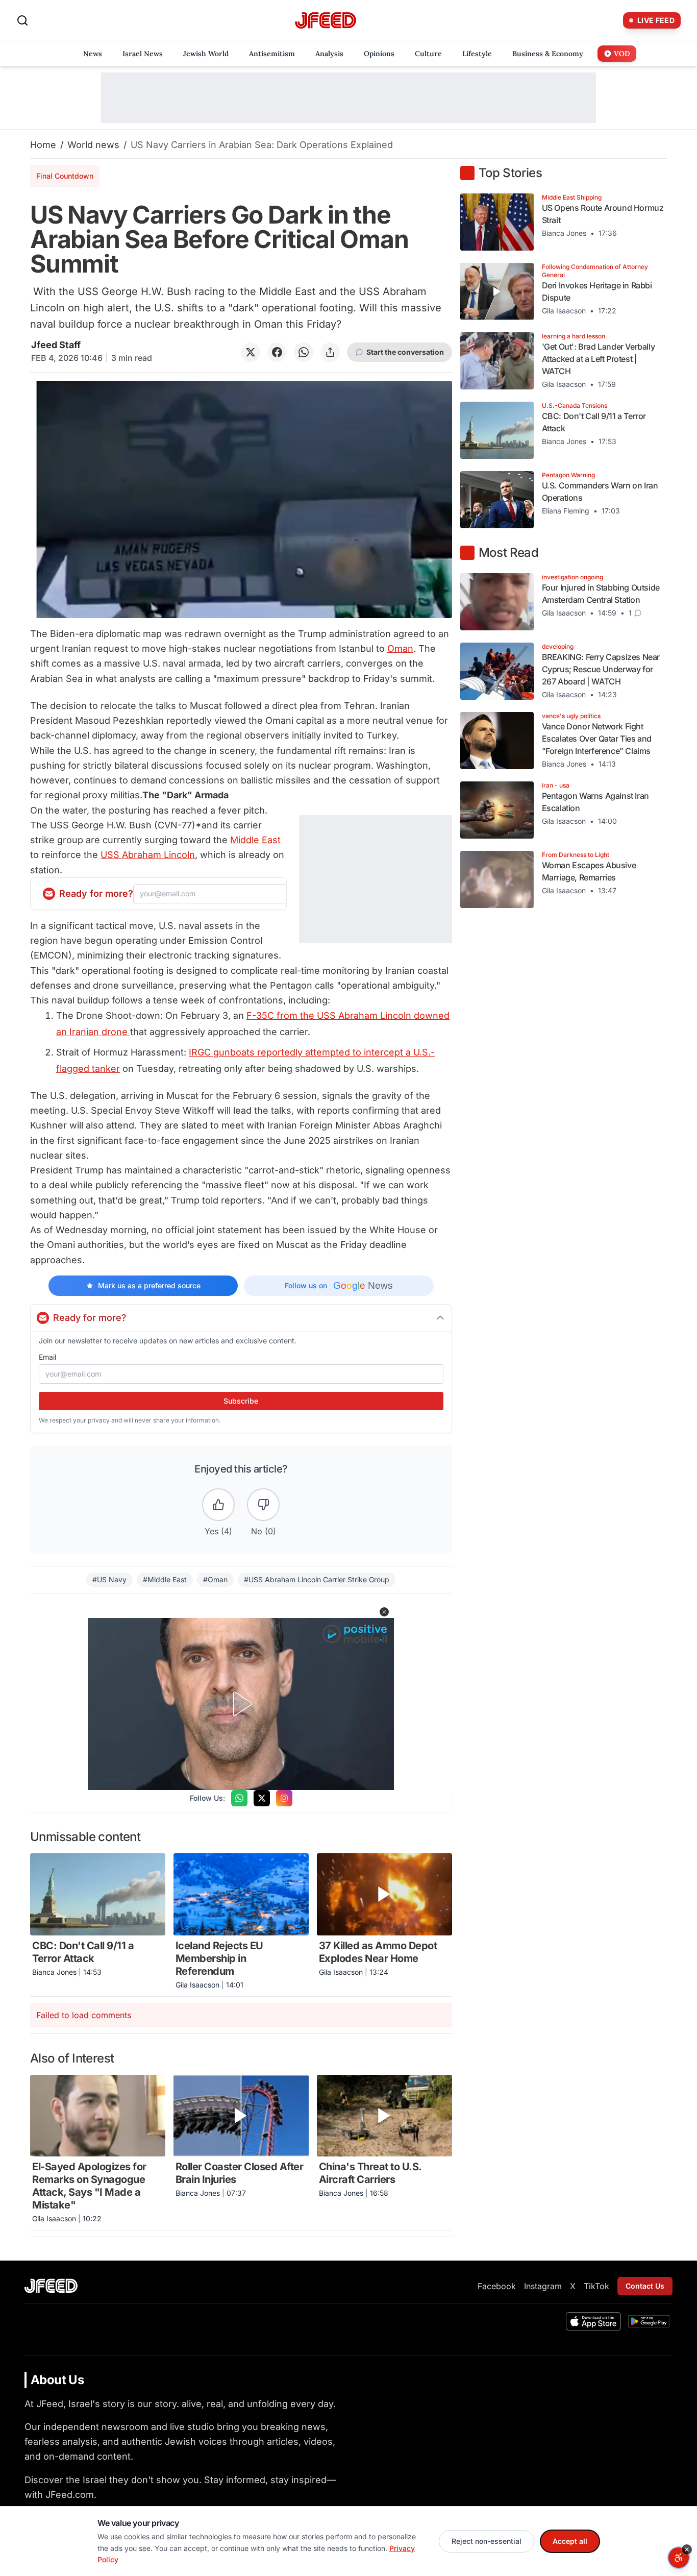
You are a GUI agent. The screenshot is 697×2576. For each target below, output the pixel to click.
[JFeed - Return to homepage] (51, 2286)
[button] (384, 1612)
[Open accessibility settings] (679, 2558)
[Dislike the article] (263, 1505)
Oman (400, 648)
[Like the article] (218, 1505)
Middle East (255, 840)
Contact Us (645, 2286)
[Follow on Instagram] (284, 1798)
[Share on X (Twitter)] (251, 352)
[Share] (330, 352)
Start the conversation (405, 352)
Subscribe (241, 1401)
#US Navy (109, 1579)
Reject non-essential (487, 2541)
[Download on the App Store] (593, 2321)
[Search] (22, 20)
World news (93, 145)
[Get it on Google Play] (649, 2321)
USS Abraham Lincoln (148, 855)
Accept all (570, 2541)
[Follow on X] (262, 1798)
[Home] (326, 21)
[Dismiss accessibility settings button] (687, 2549)
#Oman (215, 1579)
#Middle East (165, 1579)
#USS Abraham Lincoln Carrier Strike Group (317, 1579)
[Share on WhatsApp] (304, 352)
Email (47, 1357)
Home (43, 145)
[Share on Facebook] (277, 352)
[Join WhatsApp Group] (239, 1798)
